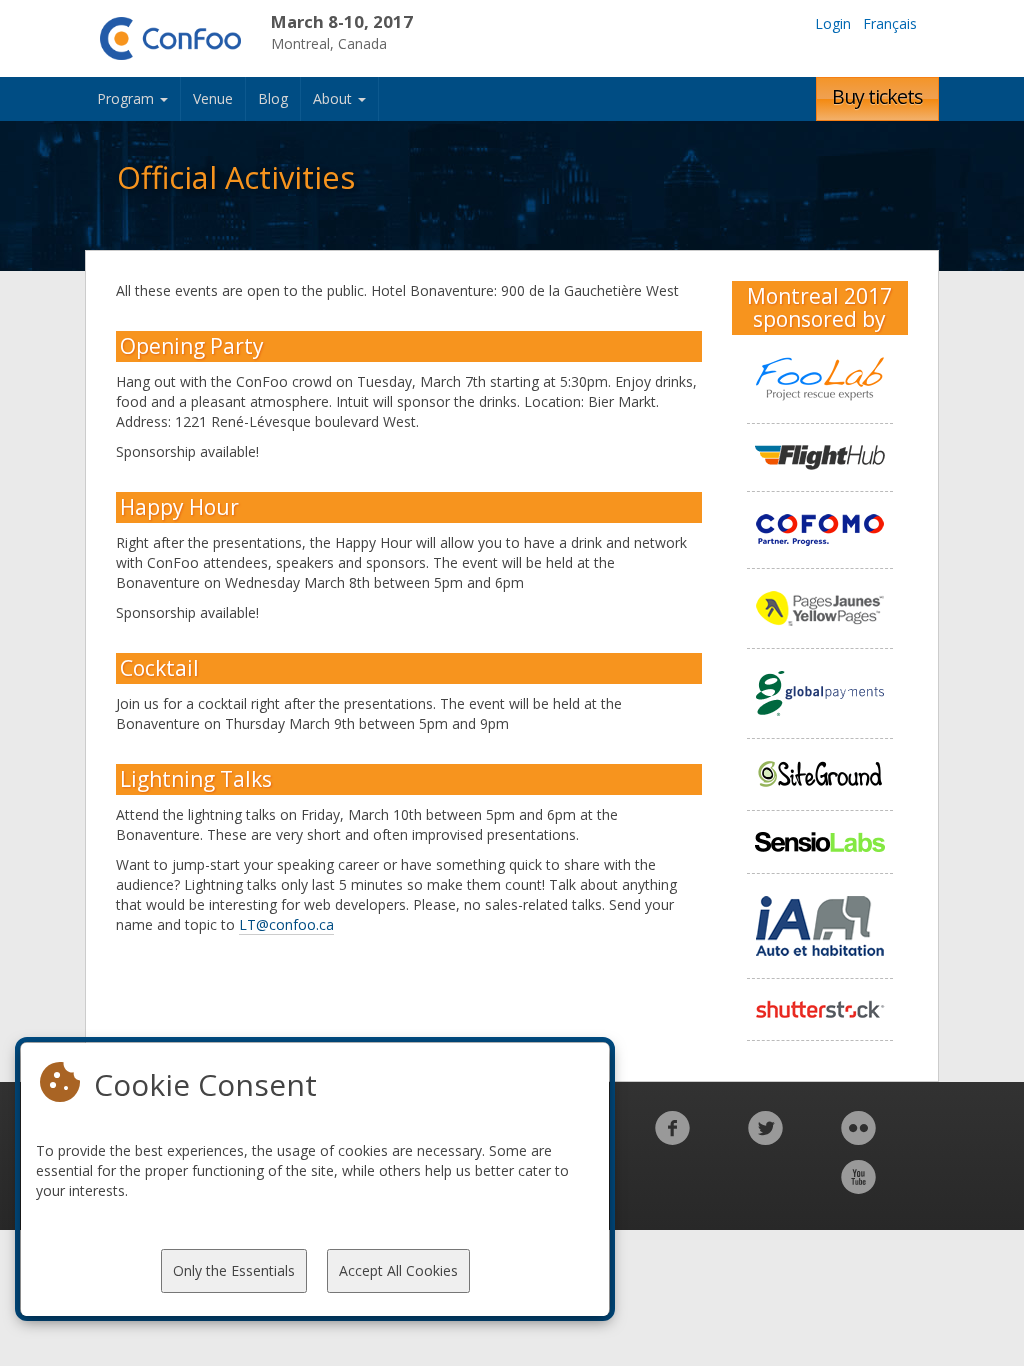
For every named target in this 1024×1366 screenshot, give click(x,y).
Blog (273, 98)
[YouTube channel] (858, 1187)
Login (833, 23)
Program (127, 98)
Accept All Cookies (398, 1270)
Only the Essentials (234, 1270)
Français (890, 23)
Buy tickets (877, 96)
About (334, 98)
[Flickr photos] (858, 1138)
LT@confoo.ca (286, 924)
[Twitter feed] (765, 1138)
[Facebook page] (672, 1138)
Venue (213, 98)
